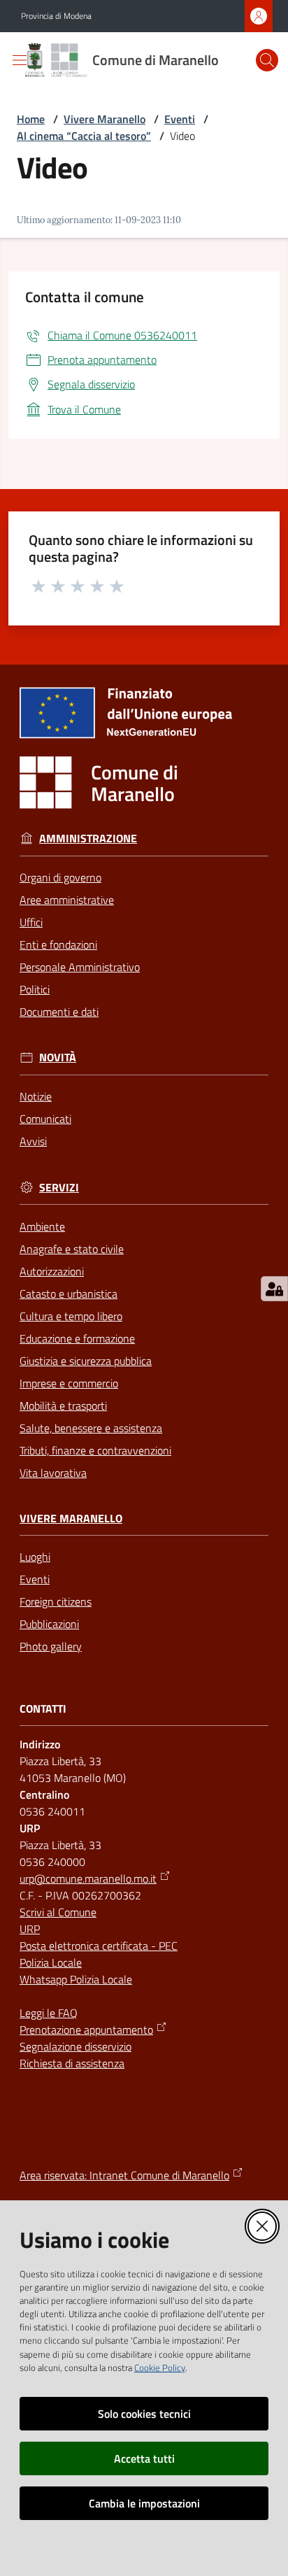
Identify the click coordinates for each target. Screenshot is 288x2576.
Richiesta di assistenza (72, 2063)
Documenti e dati (59, 1012)
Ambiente (42, 1226)
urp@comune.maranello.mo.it (88, 1878)
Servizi (59, 1188)
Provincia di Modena (56, 16)
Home (31, 119)
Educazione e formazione (77, 1338)
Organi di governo (60, 877)
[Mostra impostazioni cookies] (274, 1289)
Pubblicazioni (49, 1624)
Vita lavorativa (53, 1473)
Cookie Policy (160, 2368)
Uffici (31, 922)
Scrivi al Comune (58, 1912)
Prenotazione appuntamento (86, 2030)
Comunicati (45, 1119)
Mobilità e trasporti (63, 1406)
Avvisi (33, 1141)
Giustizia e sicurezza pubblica (86, 1361)
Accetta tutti (144, 2458)
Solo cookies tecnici (144, 2414)
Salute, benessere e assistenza (91, 1428)
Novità (58, 1057)
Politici (35, 989)
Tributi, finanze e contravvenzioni (95, 1450)
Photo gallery (51, 1646)
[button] (267, 60)
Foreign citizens (56, 1601)
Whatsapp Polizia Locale (76, 1979)
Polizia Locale (51, 1962)
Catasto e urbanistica (69, 1294)
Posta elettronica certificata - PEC (99, 1946)
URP (30, 1929)
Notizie (36, 1096)
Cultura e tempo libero (71, 1316)
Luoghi (35, 1557)
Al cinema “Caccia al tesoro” (84, 136)
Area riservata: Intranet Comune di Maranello (124, 2175)
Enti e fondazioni (58, 944)
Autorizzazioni (52, 1271)
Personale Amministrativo (80, 967)
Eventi (180, 119)
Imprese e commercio (69, 1383)
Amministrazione (88, 838)
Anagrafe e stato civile (72, 1249)
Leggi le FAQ (49, 2013)
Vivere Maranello (105, 119)
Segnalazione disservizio (75, 2046)
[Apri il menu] (20, 60)
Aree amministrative (67, 900)
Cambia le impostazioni (144, 2503)
